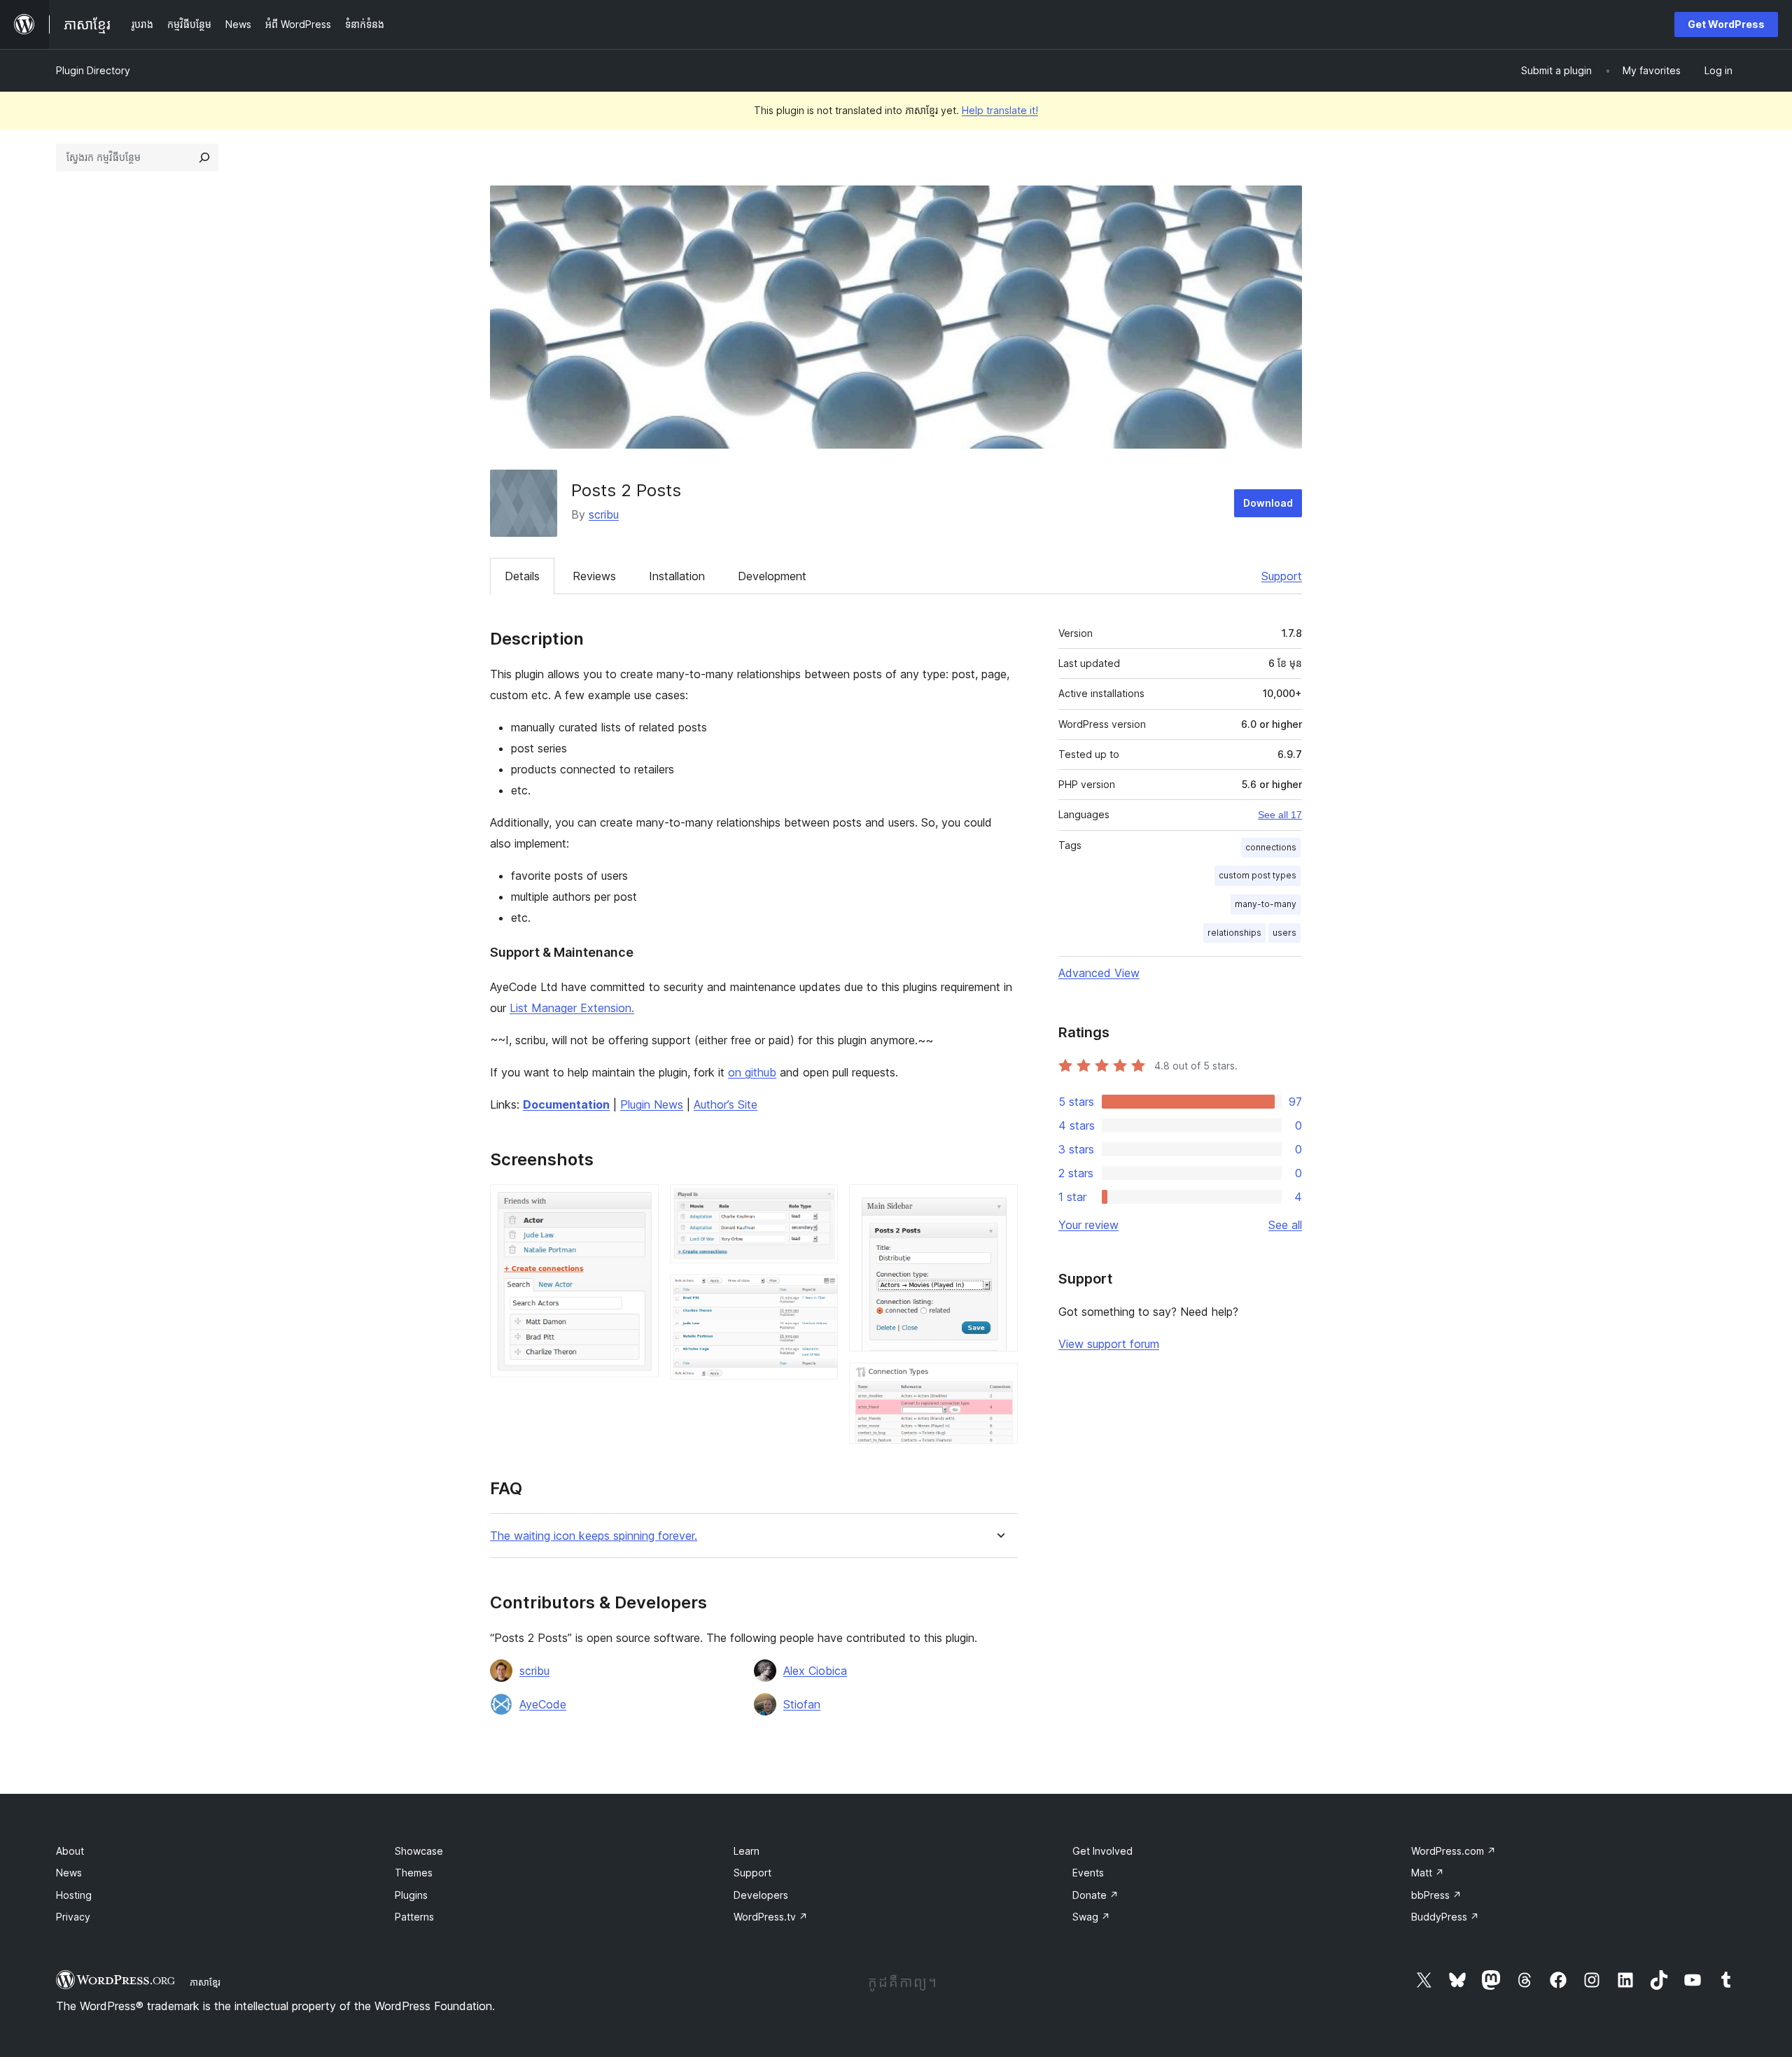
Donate (1095, 1895)
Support (1282, 576)
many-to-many (1266, 904)
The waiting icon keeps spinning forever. (594, 1536)
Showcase (419, 1851)
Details (522, 576)
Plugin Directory (93, 70)
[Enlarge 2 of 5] (819, 1203)
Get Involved (1102, 1851)
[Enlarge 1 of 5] (640, 1203)
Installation (677, 576)
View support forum (1109, 1344)
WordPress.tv (771, 1917)
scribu (604, 514)
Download (1268, 503)
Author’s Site (726, 1104)
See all (1285, 1225)
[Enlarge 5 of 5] (999, 1382)
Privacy (73, 1917)
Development (772, 576)
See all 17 (1280, 815)
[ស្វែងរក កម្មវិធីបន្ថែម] (204, 157)
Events (1088, 1873)
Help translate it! (1000, 110)
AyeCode (543, 1704)
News (69, 1873)
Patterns (414, 1917)
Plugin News (652, 1104)
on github (752, 1072)
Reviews (594, 576)
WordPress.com (1454, 1851)
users (1284, 933)
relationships (1234, 933)
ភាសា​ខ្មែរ (205, 1982)
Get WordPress (1726, 24)
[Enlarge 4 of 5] (999, 1203)
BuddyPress (1445, 1917)
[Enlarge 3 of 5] (819, 1293)
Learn (747, 1851)
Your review (1088, 1225)
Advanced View (1099, 973)
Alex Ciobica (815, 1671)
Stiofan (802, 1704)
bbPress (1436, 1895)
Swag (1091, 1917)
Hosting (74, 1895)
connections (1271, 847)
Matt (1428, 1873)
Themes (414, 1873)
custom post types (1258, 875)
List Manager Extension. (572, 1008)
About (70, 1851)
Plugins (411, 1895)
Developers (761, 1895)
